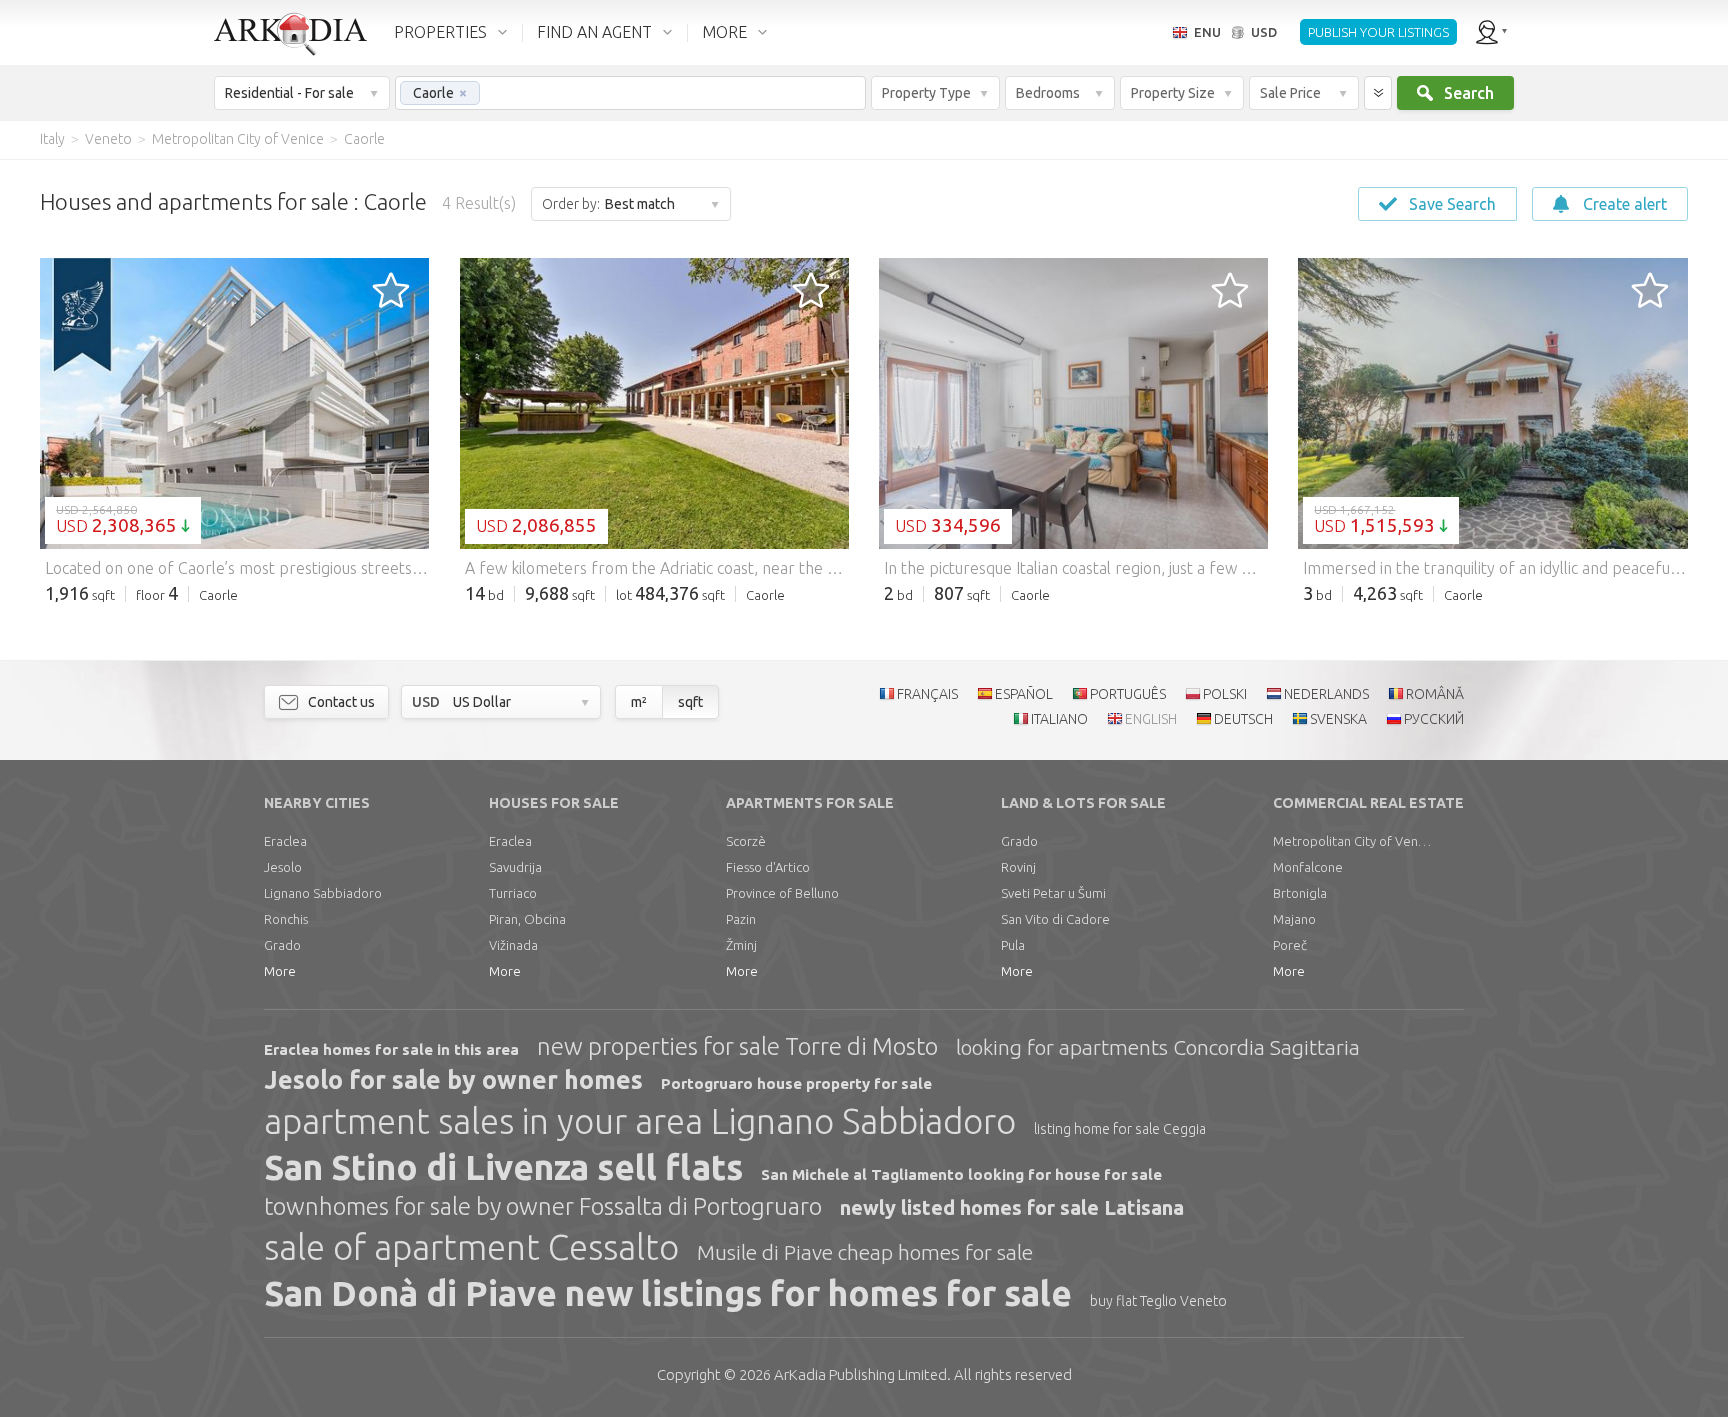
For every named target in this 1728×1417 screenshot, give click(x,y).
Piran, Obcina (527, 919)
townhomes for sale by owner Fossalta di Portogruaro (543, 1206)
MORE (724, 32)
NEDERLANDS (1326, 694)
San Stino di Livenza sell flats (503, 1167)
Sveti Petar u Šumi (1053, 893)
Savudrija (515, 867)
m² (639, 702)
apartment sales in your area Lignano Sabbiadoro (640, 1121)
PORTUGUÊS (1128, 694)
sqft (690, 702)
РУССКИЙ (1434, 719)
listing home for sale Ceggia (1120, 1129)
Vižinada (513, 945)
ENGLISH (1151, 719)
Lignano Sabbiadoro (323, 893)
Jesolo (283, 867)
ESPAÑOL (1024, 694)
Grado (282, 945)
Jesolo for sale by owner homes (453, 1080)
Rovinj (1018, 867)
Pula (1013, 945)
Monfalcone (1308, 867)
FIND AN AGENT (594, 32)
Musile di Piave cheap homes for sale (865, 1252)
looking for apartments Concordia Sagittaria (1158, 1047)
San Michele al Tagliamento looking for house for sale (961, 1174)
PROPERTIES (440, 32)
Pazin (741, 919)
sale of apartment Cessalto (471, 1247)
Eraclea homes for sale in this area (391, 1049)
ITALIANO (1059, 719)
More (280, 971)
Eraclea (285, 841)
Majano (1294, 919)
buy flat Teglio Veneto (1158, 1301)
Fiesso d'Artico (768, 867)
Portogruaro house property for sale (796, 1083)
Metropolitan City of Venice (1353, 841)
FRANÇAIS (927, 694)
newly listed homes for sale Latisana (1012, 1207)
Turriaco (513, 893)
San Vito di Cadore (1055, 919)
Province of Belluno (782, 893)
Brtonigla (1300, 893)
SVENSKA (1338, 719)
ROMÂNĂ (1435, 694)
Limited (860, 1374)
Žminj (741, 945)
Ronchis (286, 919)
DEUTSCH (1243, 719)
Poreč (1290, 945)
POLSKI (1225, 694)
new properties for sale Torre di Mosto (737, 1046)
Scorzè (746, 841)
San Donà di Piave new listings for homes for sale (668, 1293)
